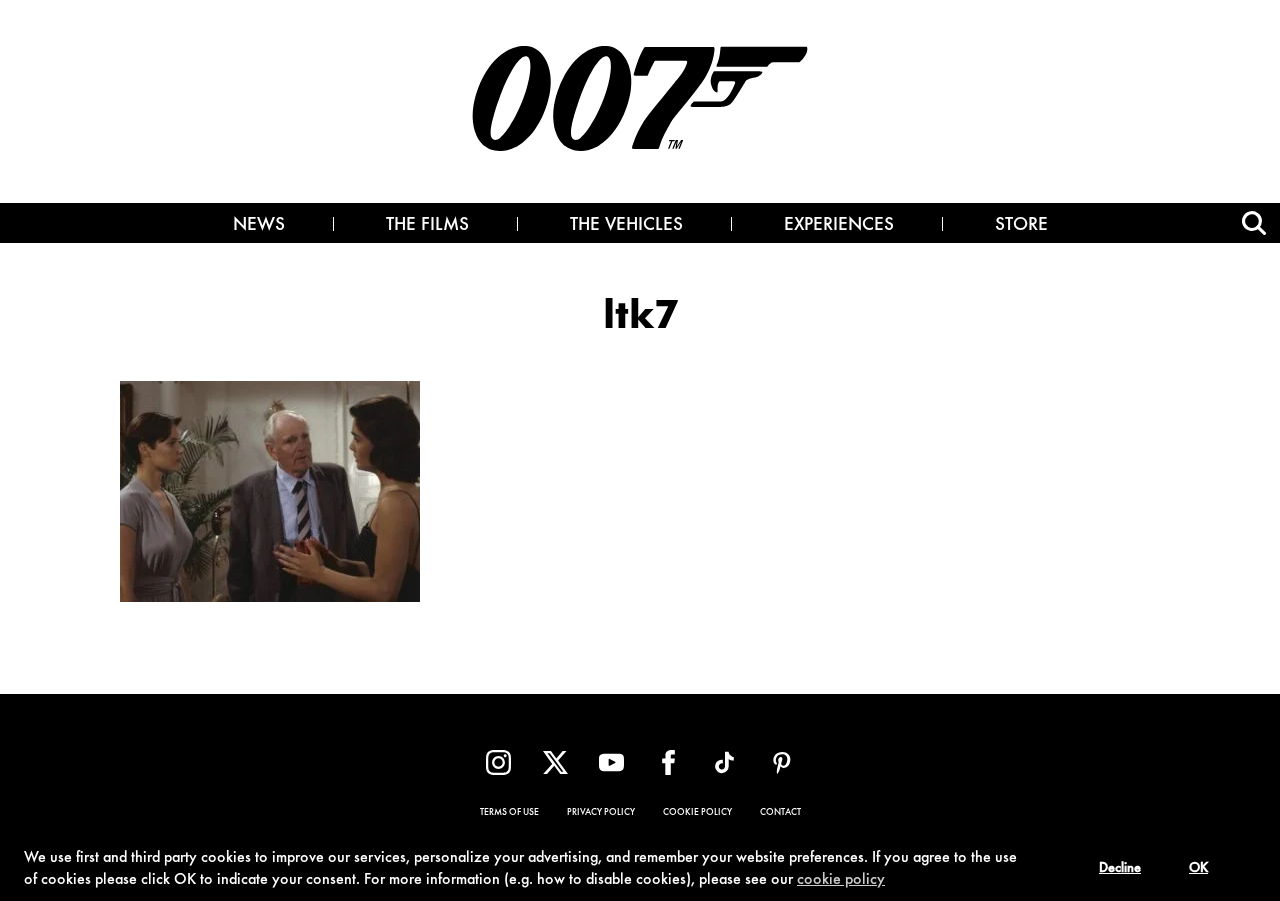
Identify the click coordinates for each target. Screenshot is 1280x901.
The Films (427, 226)
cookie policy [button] (841, 880)
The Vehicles (626, 226)
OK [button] (1198, 869)
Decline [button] (1120, 869)
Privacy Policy (601, 813)
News (259, 226)
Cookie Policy (697, 813)
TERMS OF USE (509, 813)
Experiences (839, 226)
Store (1021, 226)
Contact (780, 813)
